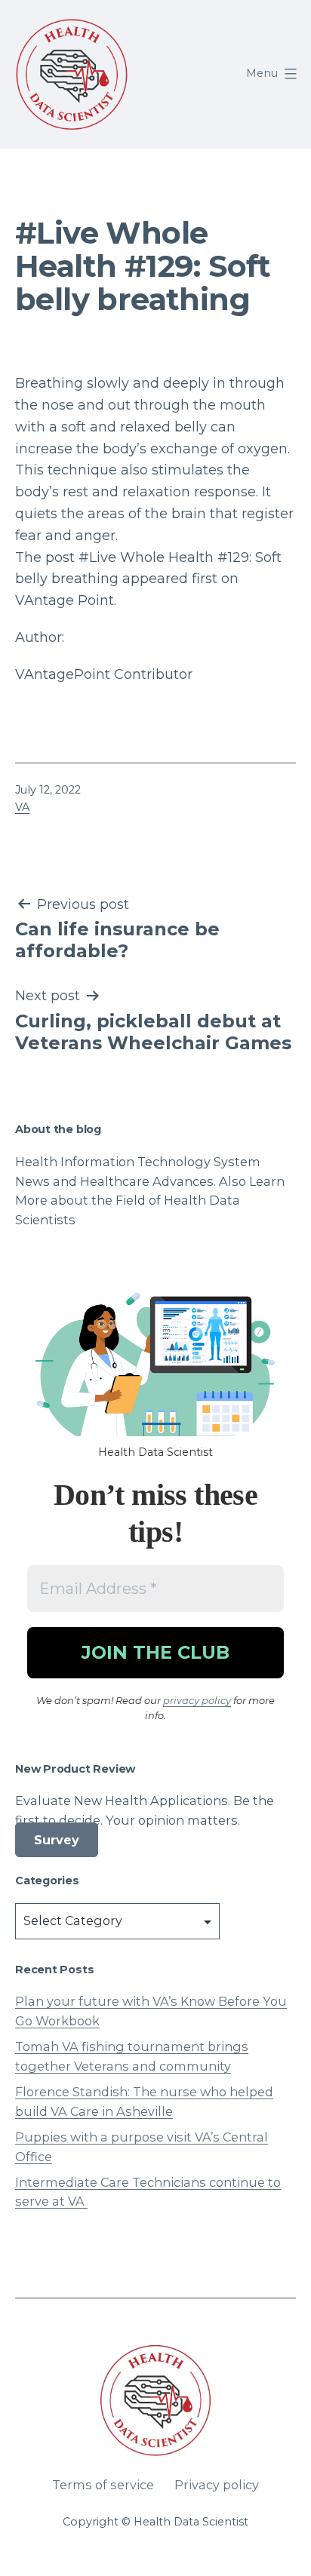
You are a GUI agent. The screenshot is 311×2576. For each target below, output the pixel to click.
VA (22, 807)
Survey (57, 1840)
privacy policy (197, 1700)
